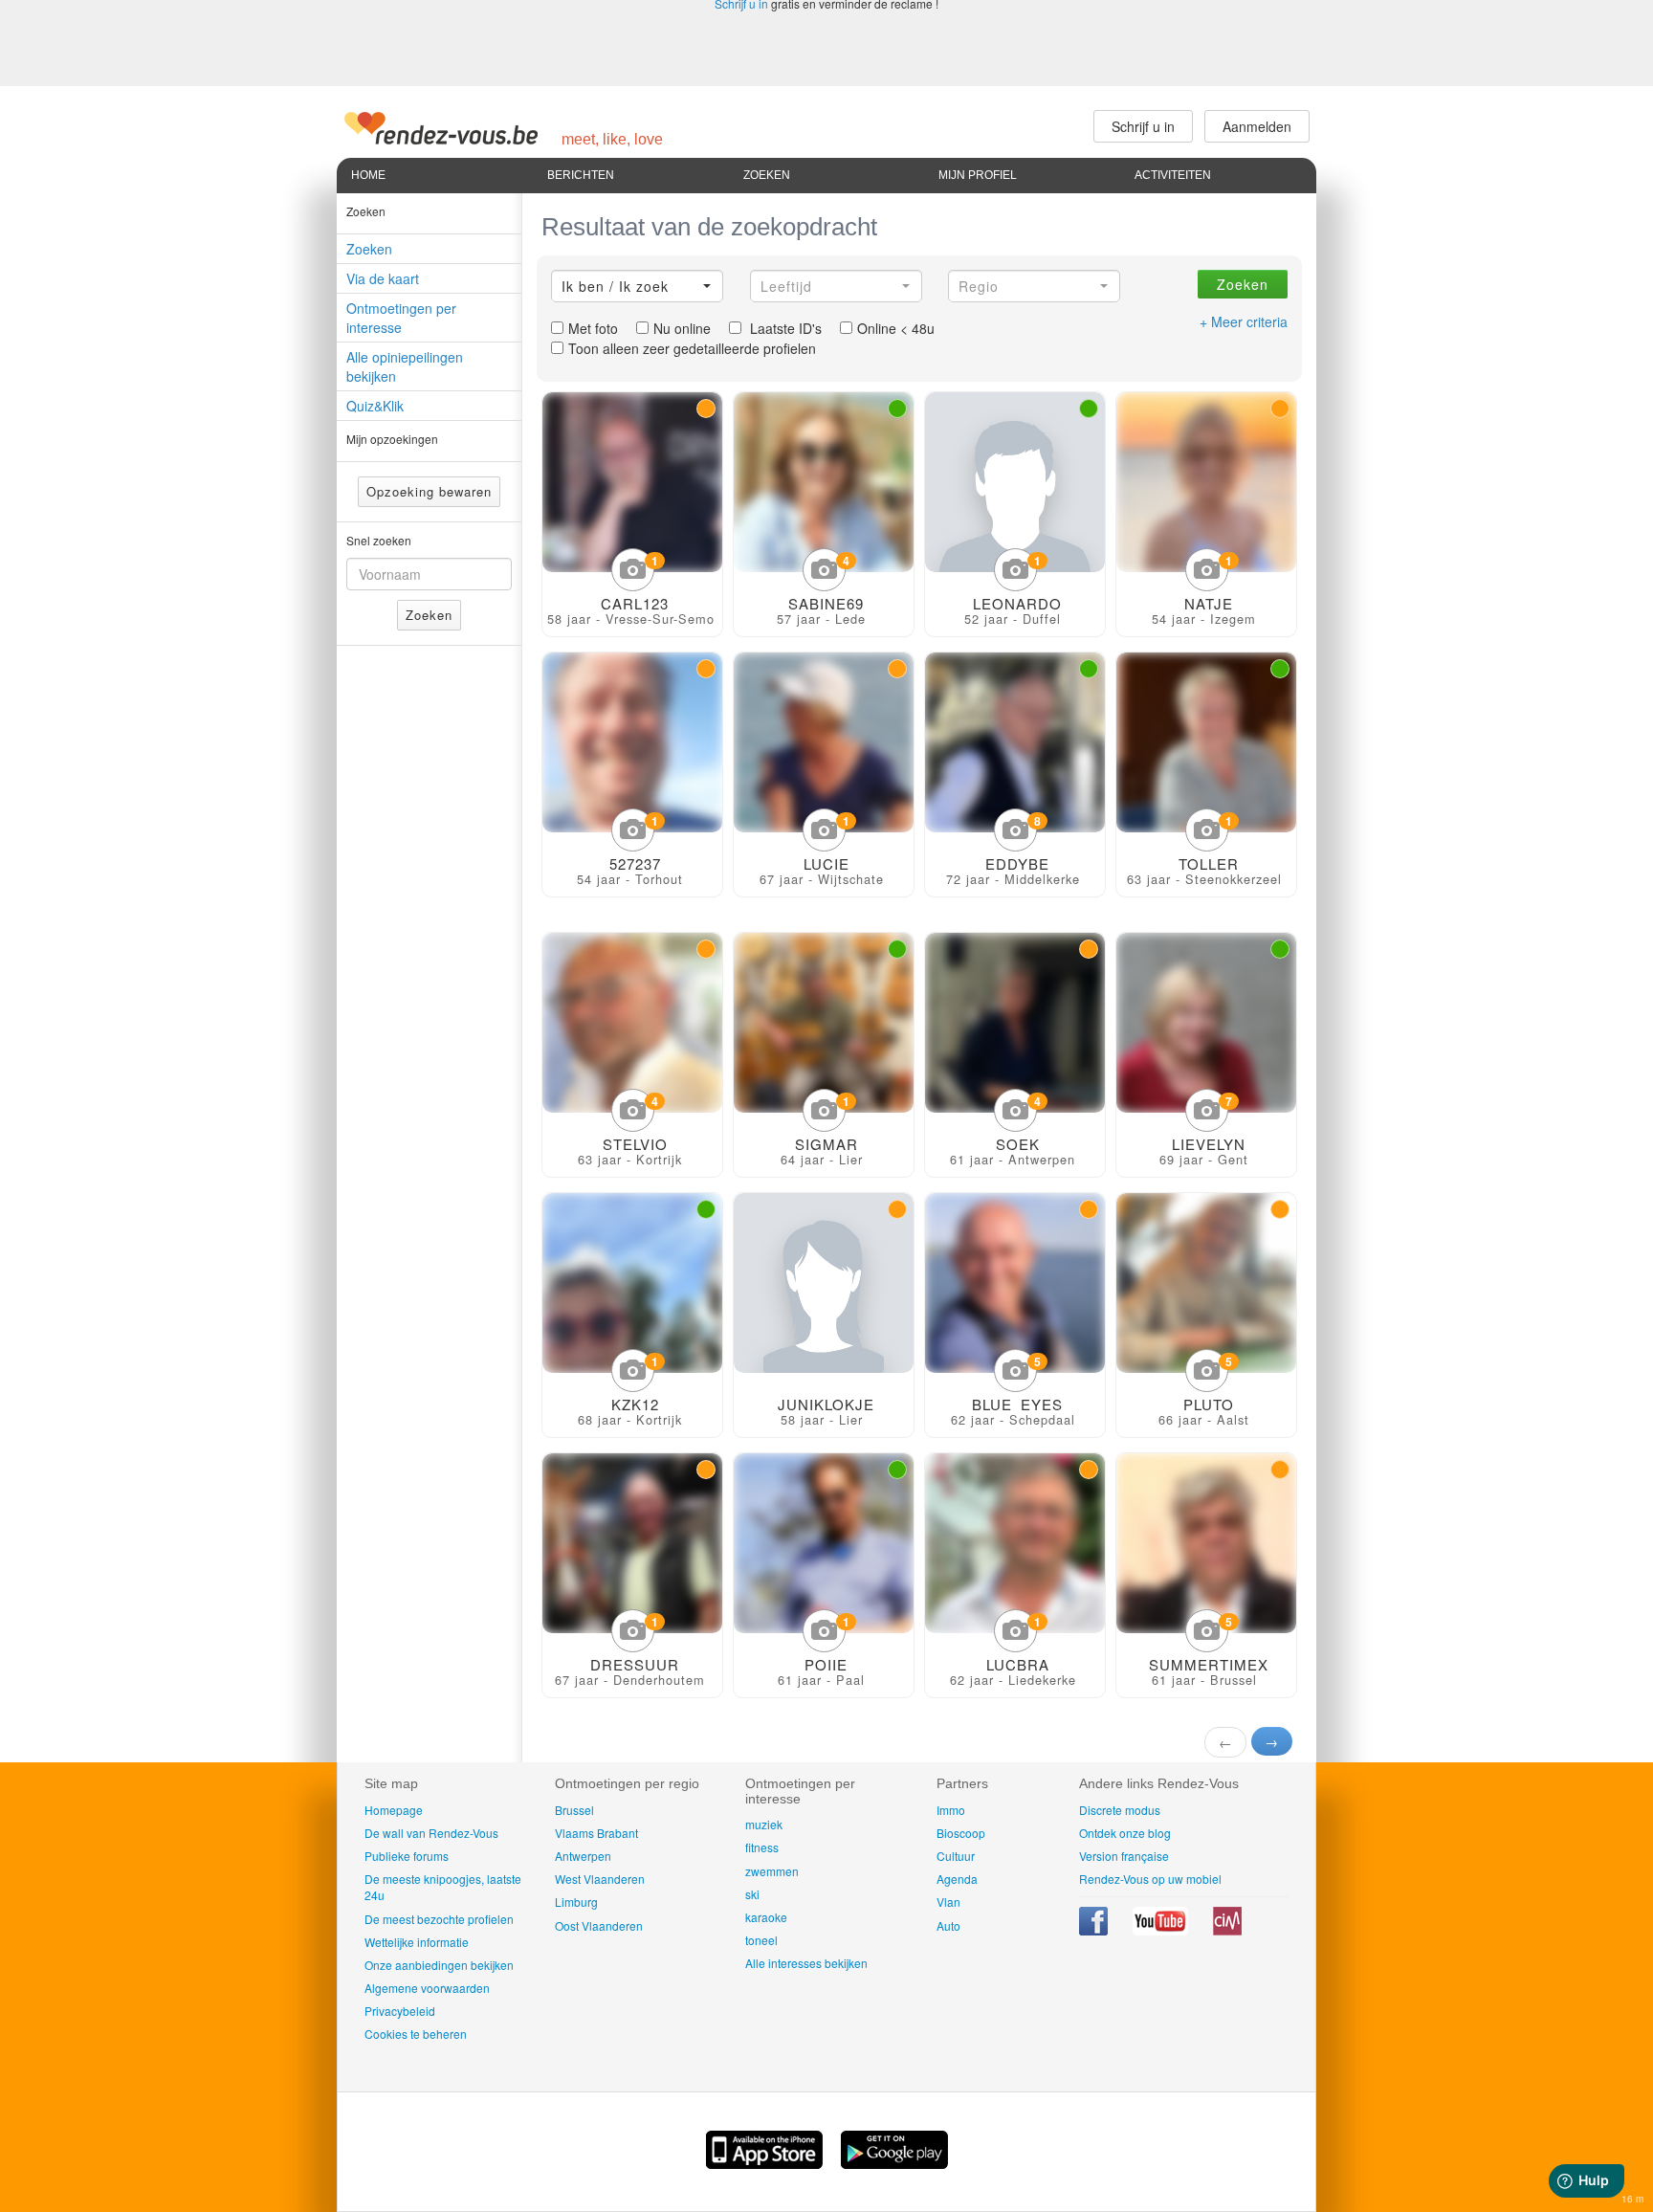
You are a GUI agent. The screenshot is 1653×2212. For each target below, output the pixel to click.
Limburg (576, 1902)
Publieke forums (407, 1856)
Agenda (957, 1879)
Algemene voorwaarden (427, 1988)
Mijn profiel (978, 175)
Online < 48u (896, 328)
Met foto (593, 328)
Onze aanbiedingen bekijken (439, 1965)
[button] (637, 286)
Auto (948, 1925)
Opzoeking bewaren (429, 491)
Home (368, 175)
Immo (951, 1810)
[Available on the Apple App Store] (766, 2163)
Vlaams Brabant (596, 1833)
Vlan (948, 1902)
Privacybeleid (400, 2011)
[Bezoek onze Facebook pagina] (1095, 1930)
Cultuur (956, 1856)
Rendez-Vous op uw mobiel (1150, 1879)
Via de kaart (383, 278)
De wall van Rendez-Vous (431, 1833)
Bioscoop (961, 1833)
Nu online (682, 328)
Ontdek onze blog (1125, 1833)
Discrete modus (1120, 1810)
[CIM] (1227, 1930)
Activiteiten (1173, 175)
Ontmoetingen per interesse (401, 318)
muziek (764, 1824)
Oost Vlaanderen (599, 1925)
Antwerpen (583, 1856)
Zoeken (767, 175)
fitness (762, 1847)
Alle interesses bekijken (806, 1963)
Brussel (574, 1810)
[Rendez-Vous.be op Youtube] (1162, 1930)
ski (752, 1894)
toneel (761, 1940)
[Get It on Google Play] (894, 2163)
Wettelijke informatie (417, 1942)
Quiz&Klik (375, 406)
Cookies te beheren (416, 2034)
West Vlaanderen (600, 1879)
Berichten (581, 175)
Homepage (394, 1810)
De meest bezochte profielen (439, 1919)
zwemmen (772, 1871)
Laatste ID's (784, 328)
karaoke (766, 1917)
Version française (1124, 1856)
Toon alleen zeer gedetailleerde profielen (692, 348)
